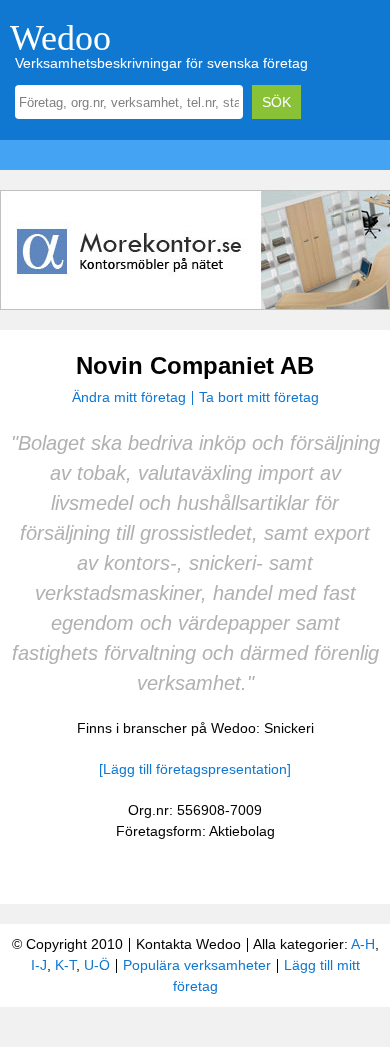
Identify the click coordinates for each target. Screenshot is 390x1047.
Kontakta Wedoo (188, 944)
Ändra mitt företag (129, 397)
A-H (363, 944)
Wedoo (60, 38)
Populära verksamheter (197, 965)
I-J (39, 965)
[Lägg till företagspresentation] (195, 769)
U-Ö (97, 965)
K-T (65, 965)
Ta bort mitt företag (259, 397)
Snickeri (289, 728)
